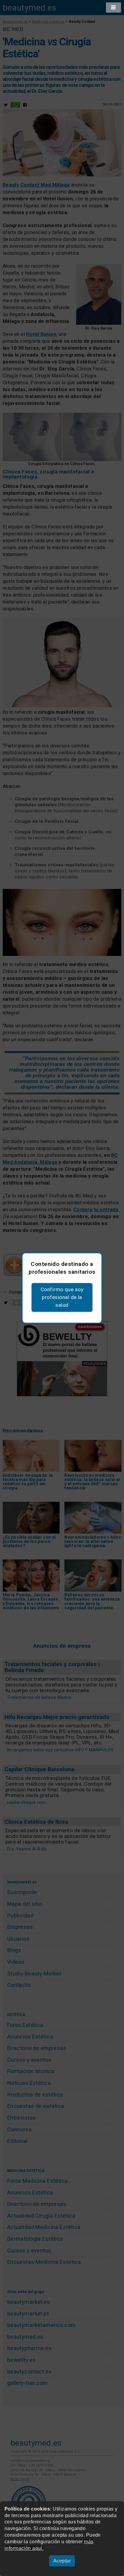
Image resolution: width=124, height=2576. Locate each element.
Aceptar (62, 2561)
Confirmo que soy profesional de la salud (62, 1297)
